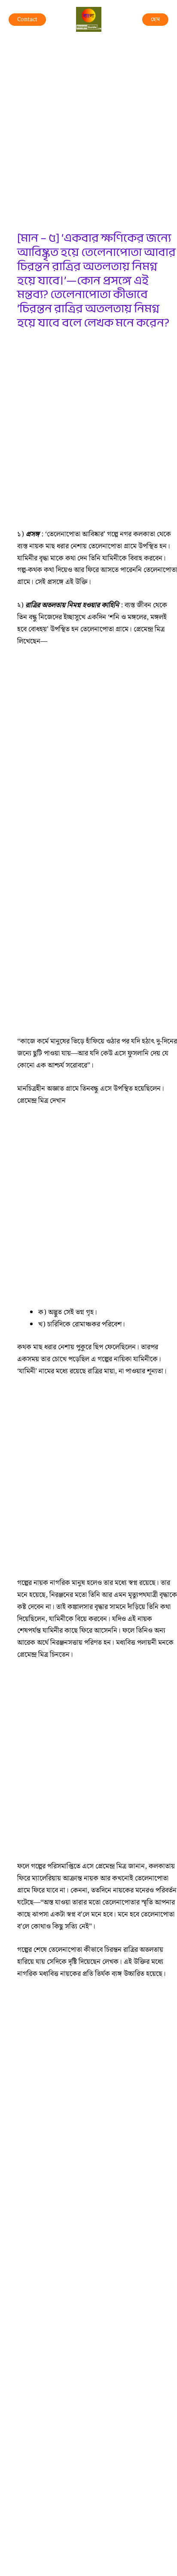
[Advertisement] (88, 139)
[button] (27, 20)
